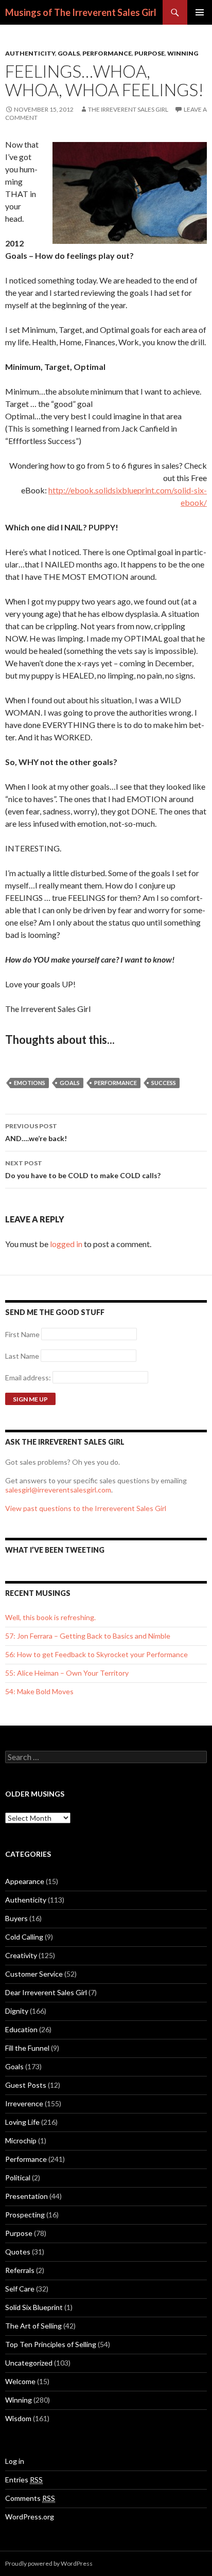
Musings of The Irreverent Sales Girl (81, 12)
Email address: (29, 1378)
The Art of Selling (33, 2326)
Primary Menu (200, 12)
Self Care (20, 2289)
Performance (107, 53)
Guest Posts (26, 2085)
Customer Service (34, 1974)
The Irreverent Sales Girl (128, 109)
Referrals (20, 2270)
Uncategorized (29, 2363)
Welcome (20, 2381)
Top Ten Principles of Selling (51, 2344)
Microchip (21, 2140)
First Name (22, 1334)
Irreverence (24, 2103)
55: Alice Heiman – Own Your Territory (67, 1673)
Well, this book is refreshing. (50, 1617)
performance (116, 1083)
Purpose (149, 53)
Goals (69, 53)
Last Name (22, 1356)
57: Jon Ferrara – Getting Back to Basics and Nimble (88, 1636)
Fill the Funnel (27, 2048)
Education (21, 2029)
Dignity (17, 2011)
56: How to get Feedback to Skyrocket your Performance (96, 1654)
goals (70, 1083)
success (164, 1083)
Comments (30, 2498)
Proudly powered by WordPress (49, 2563)
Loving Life (22, 2122)
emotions (30, 1083)
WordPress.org (30, 2517)
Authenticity (30, 53)
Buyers (16, 1918)
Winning (183, 53)
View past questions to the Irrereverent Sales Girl (86, 1508)
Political (18, 2178)
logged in (66, 1244)
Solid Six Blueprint (34, 2307)
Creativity (21, 1955)
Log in (15, 2461)
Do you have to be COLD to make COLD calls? (83, 1169)
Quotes (18, 2252)
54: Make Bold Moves (39, 1691)
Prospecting (25, 2215)
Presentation (26, 2196)
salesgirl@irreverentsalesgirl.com (58, 1490)
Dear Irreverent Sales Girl (46, 1992)
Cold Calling (24, 1937)
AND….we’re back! (36, 1132)
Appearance (25, 1881)
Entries (24, 2480)
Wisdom (18, 2418)
